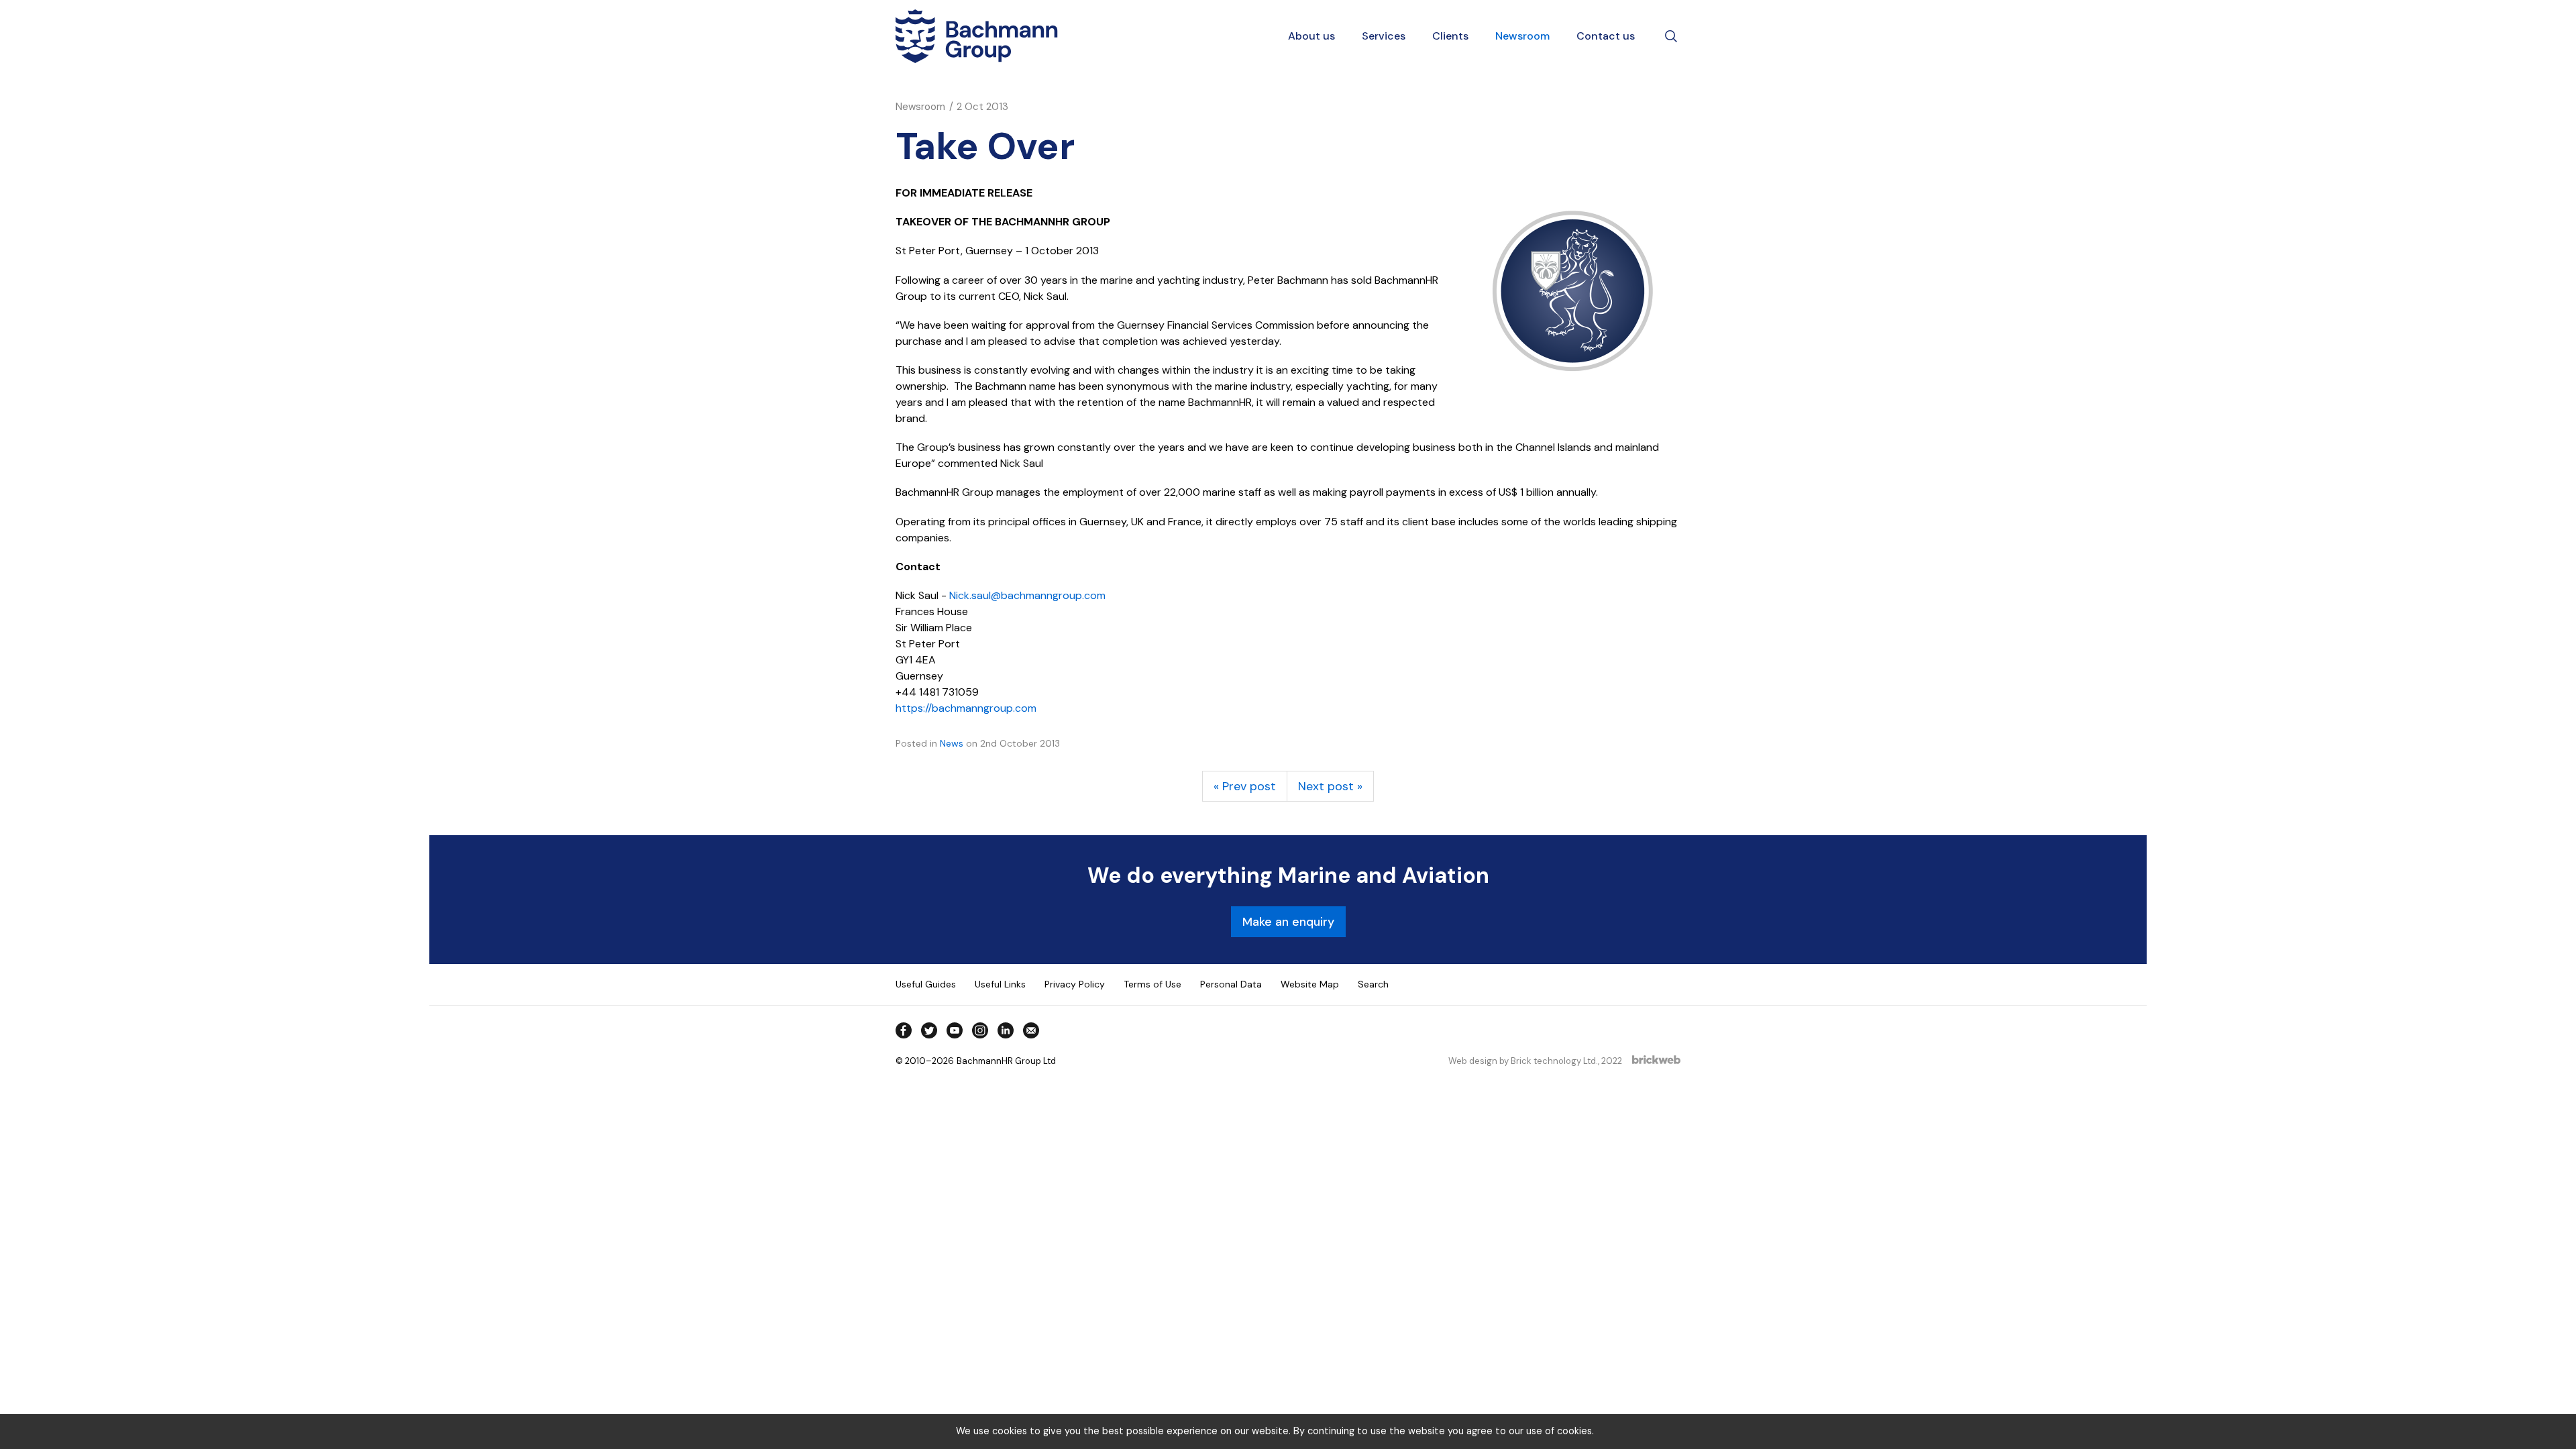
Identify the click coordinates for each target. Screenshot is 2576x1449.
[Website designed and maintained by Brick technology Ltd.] (1656, 1061)
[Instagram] (980, 1030)
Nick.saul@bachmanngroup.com (1027, 595)
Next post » (1330, 786)
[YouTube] (955, 1030)
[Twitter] (929, 1030)
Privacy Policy (1075, 984)
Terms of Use (1152, 984)
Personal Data (1231, 984)
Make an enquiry (1288, 922)
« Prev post (1245, 786)
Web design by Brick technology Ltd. (1523, 1061)
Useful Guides (926, 984)
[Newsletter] (1031, 1030)
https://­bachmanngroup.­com (966, 708)
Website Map (1310, 984)
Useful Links (1000, 984)
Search (1373, 984)
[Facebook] (904, 1030)
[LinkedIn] (1006, 1030)
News (952, 743)
